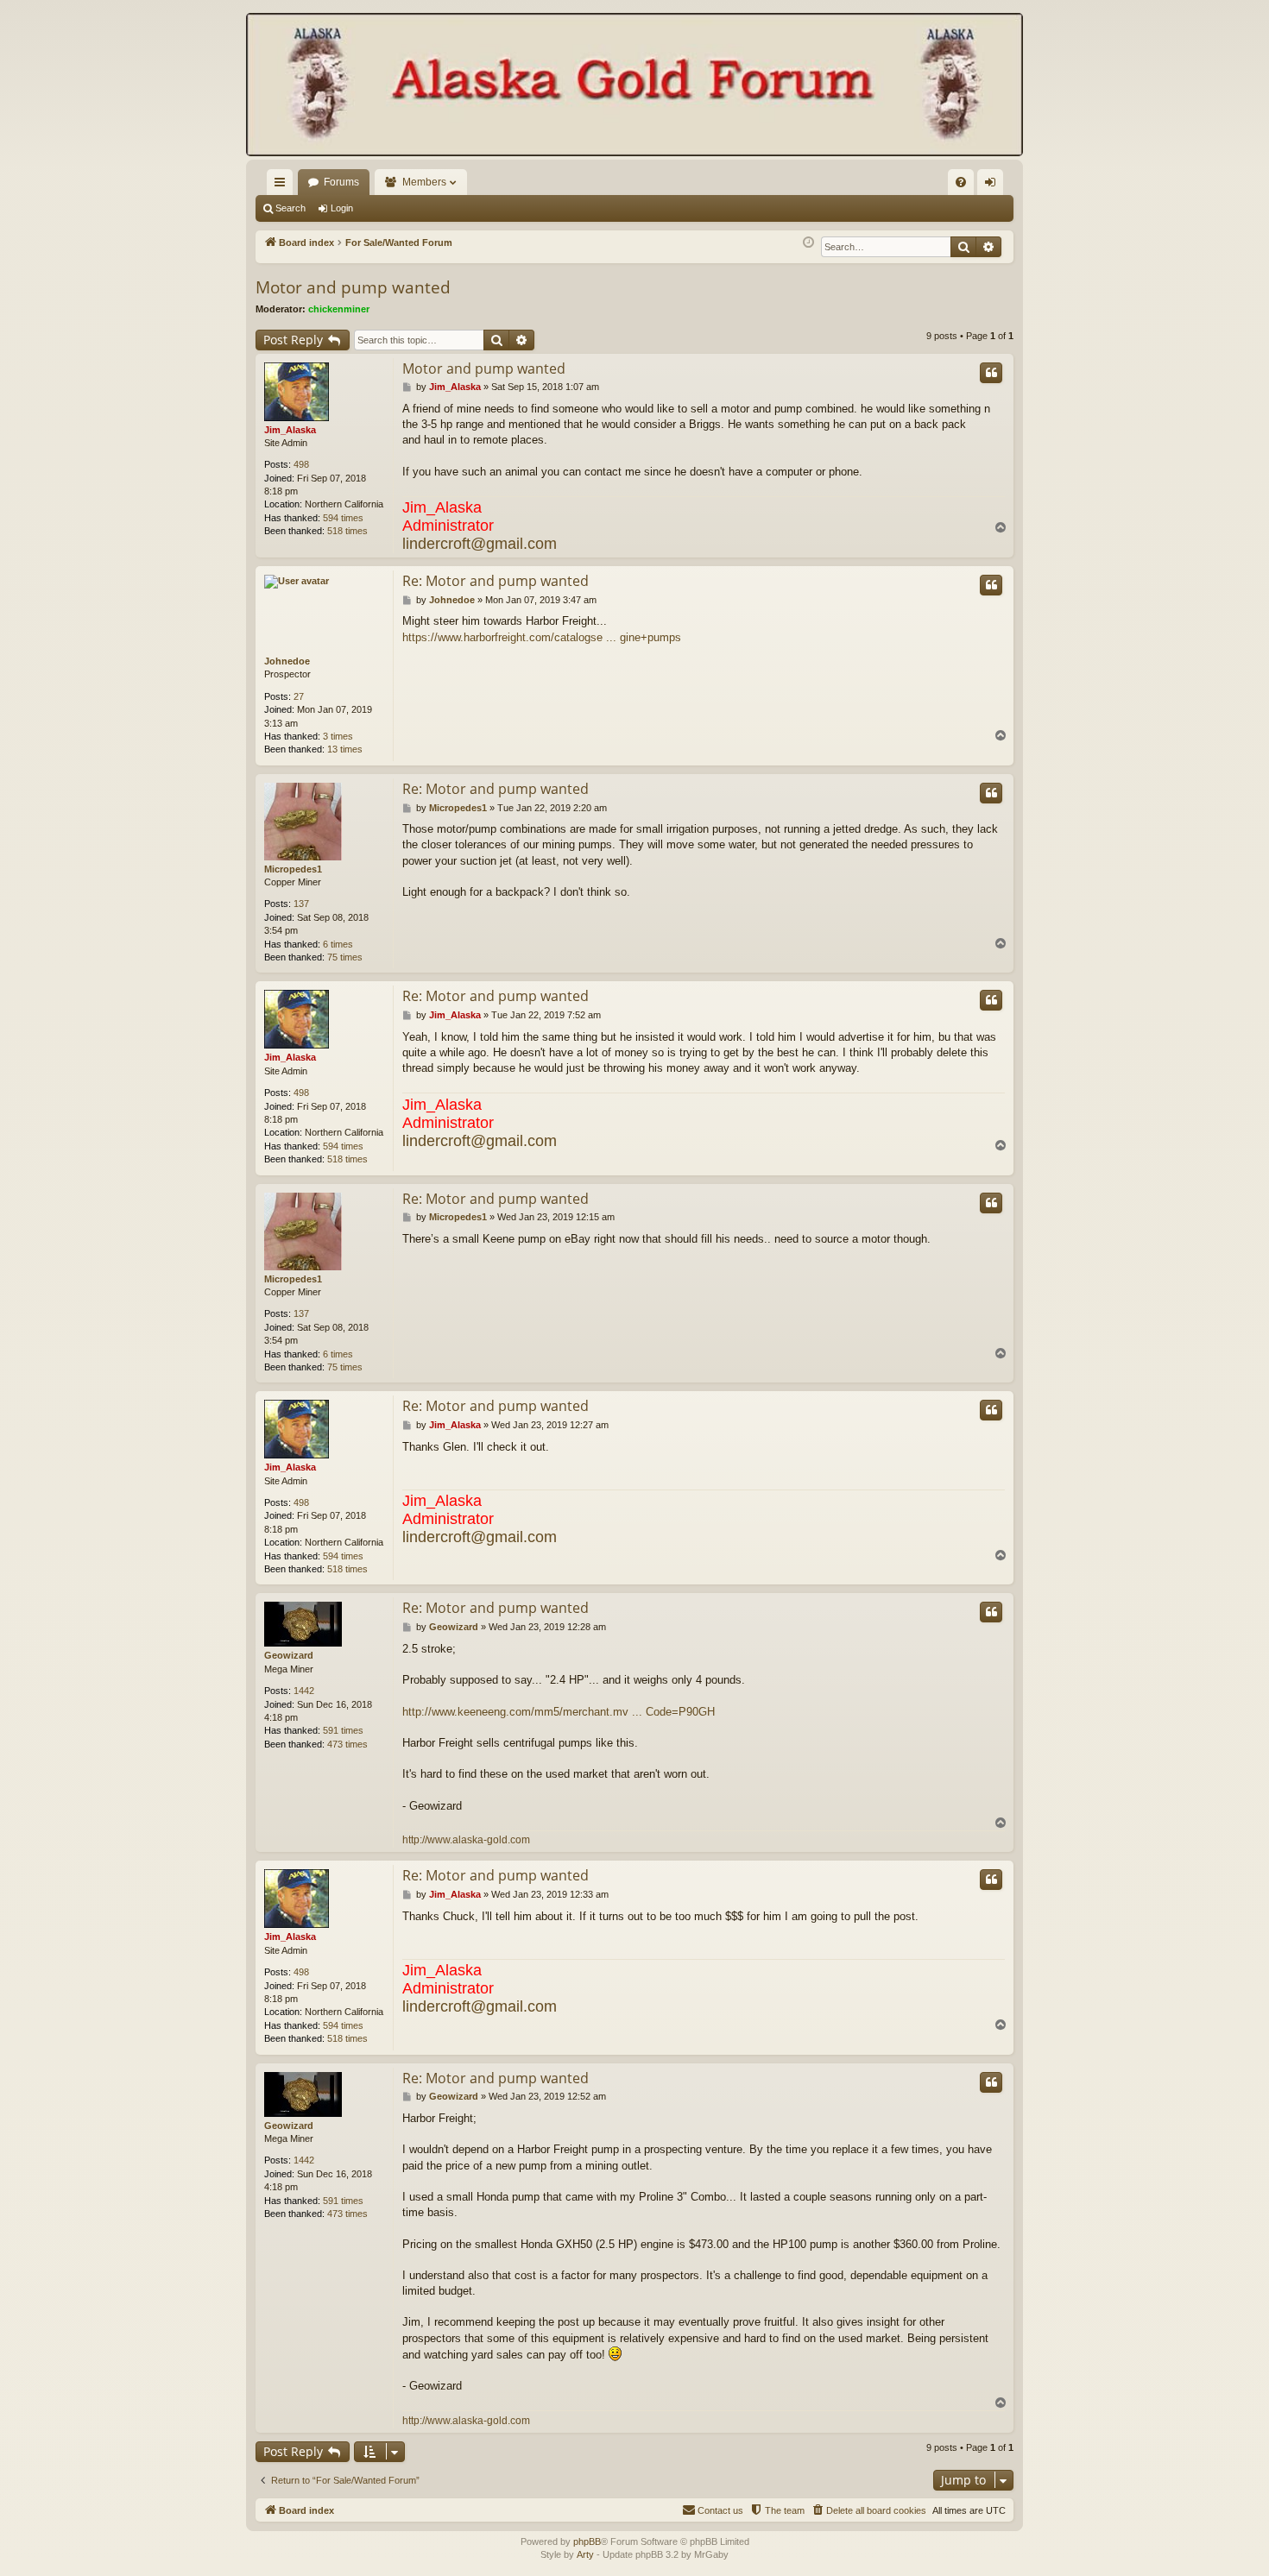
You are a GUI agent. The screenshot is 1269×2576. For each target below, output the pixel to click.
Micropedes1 (293, 869)
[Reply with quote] (991, 373)
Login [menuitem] (994, 186)
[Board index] (634, 86)
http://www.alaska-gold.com (466, 1840)
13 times (345, 749)
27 (299, 696)
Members (424, 182)
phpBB (587, 2541)
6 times (338, 944)
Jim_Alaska (290, 430)
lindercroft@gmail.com (480, 544)
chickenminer (339, 309)
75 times (345, 957)
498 (301, 464)
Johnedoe (287, 661)
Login (342, 208)
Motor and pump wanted (353, 287)
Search (290, 208)
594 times (343, 518)
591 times (343, 1730)
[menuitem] (961, 182)
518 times (347, 531)
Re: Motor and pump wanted (496, 581)
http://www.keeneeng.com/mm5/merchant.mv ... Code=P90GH (559, 1712)
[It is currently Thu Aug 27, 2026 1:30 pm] (808, 243)
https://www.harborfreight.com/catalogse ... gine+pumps (542, 637)
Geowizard (289, 1655)
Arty (585, 2554)
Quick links (283, 186)
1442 (304, 1691)
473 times (347, 1744)
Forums (341, 182)
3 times (338, 736)
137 (301, 904)
